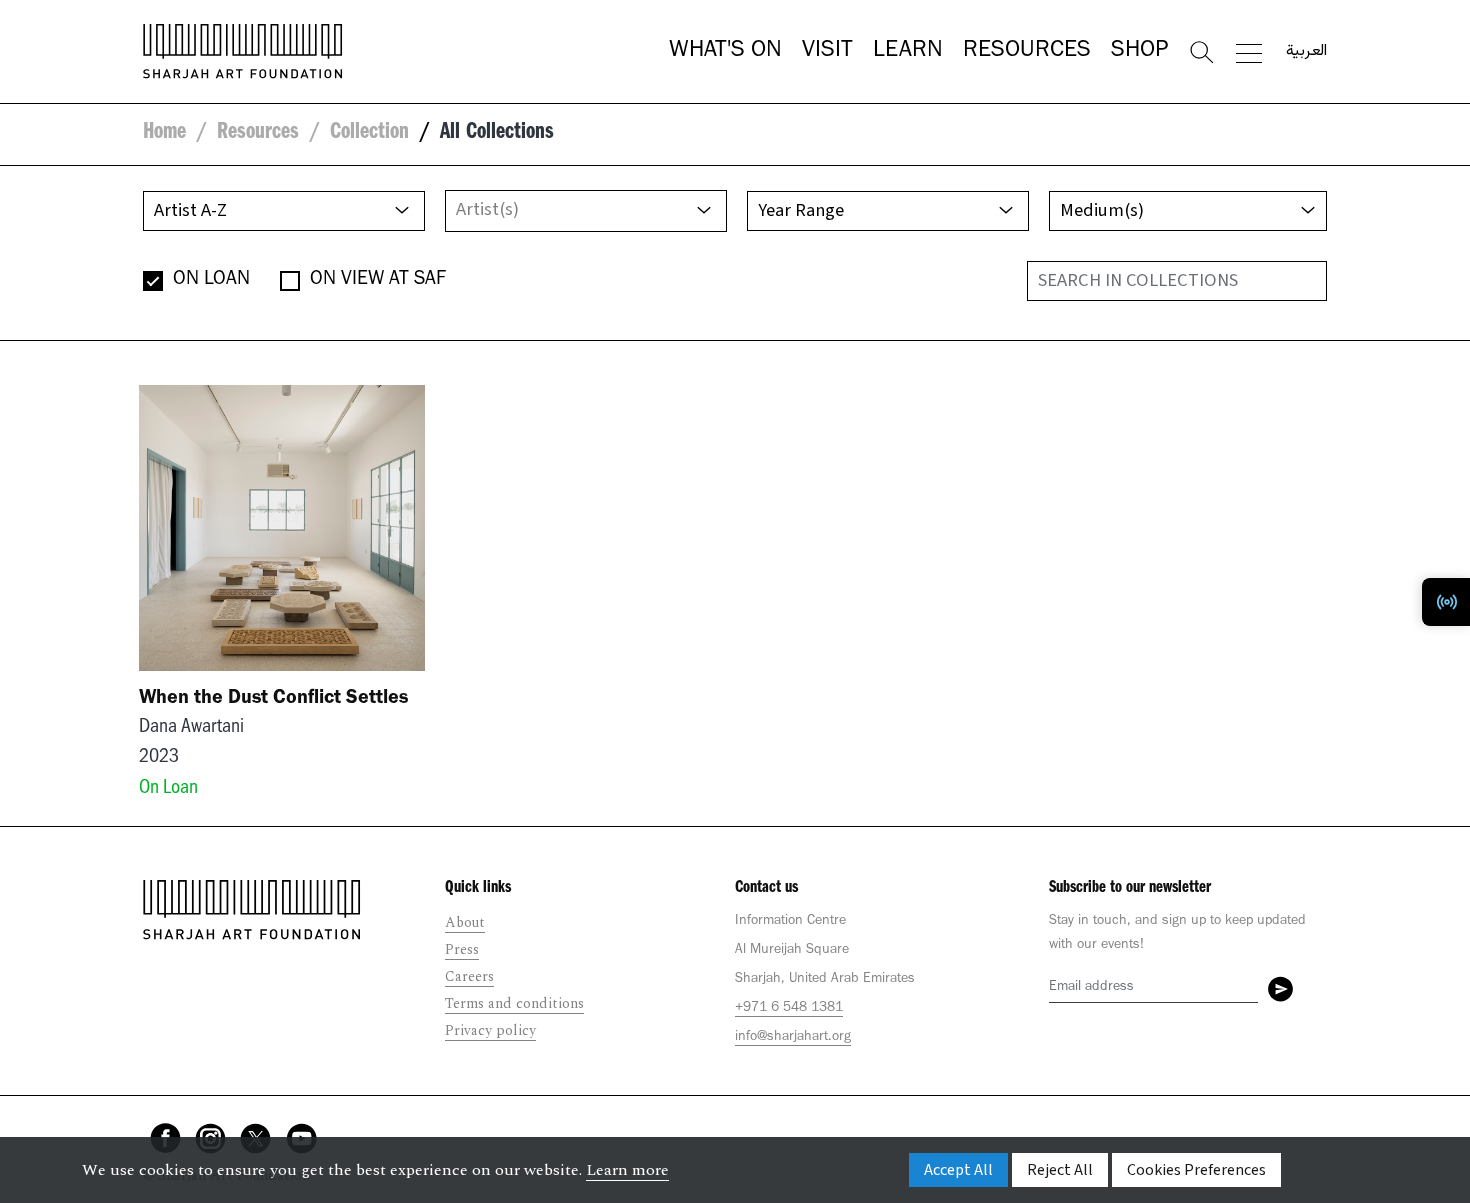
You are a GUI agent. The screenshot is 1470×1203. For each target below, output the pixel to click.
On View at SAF (378, 281)
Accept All (958, 1170)
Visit (827, 52)
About (465, 922)
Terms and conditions (514, 1003)
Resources (1027, 52)
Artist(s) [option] (487, 209)
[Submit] (1280, 989)
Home (164, 134)
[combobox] (586, 211)
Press (462, 949)
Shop (1139, 52)
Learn (908, 52)
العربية (1306, 52)
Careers (469, 976)
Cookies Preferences (1196, 1170)
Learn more (627, 1170)
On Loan (211, 281)
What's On (725, 52)
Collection (369, 134)
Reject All (1060, 1170)
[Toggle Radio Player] (1446, 602)
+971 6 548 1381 (789, 1009)
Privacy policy (490, 1030)
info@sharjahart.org (793, 1038)
